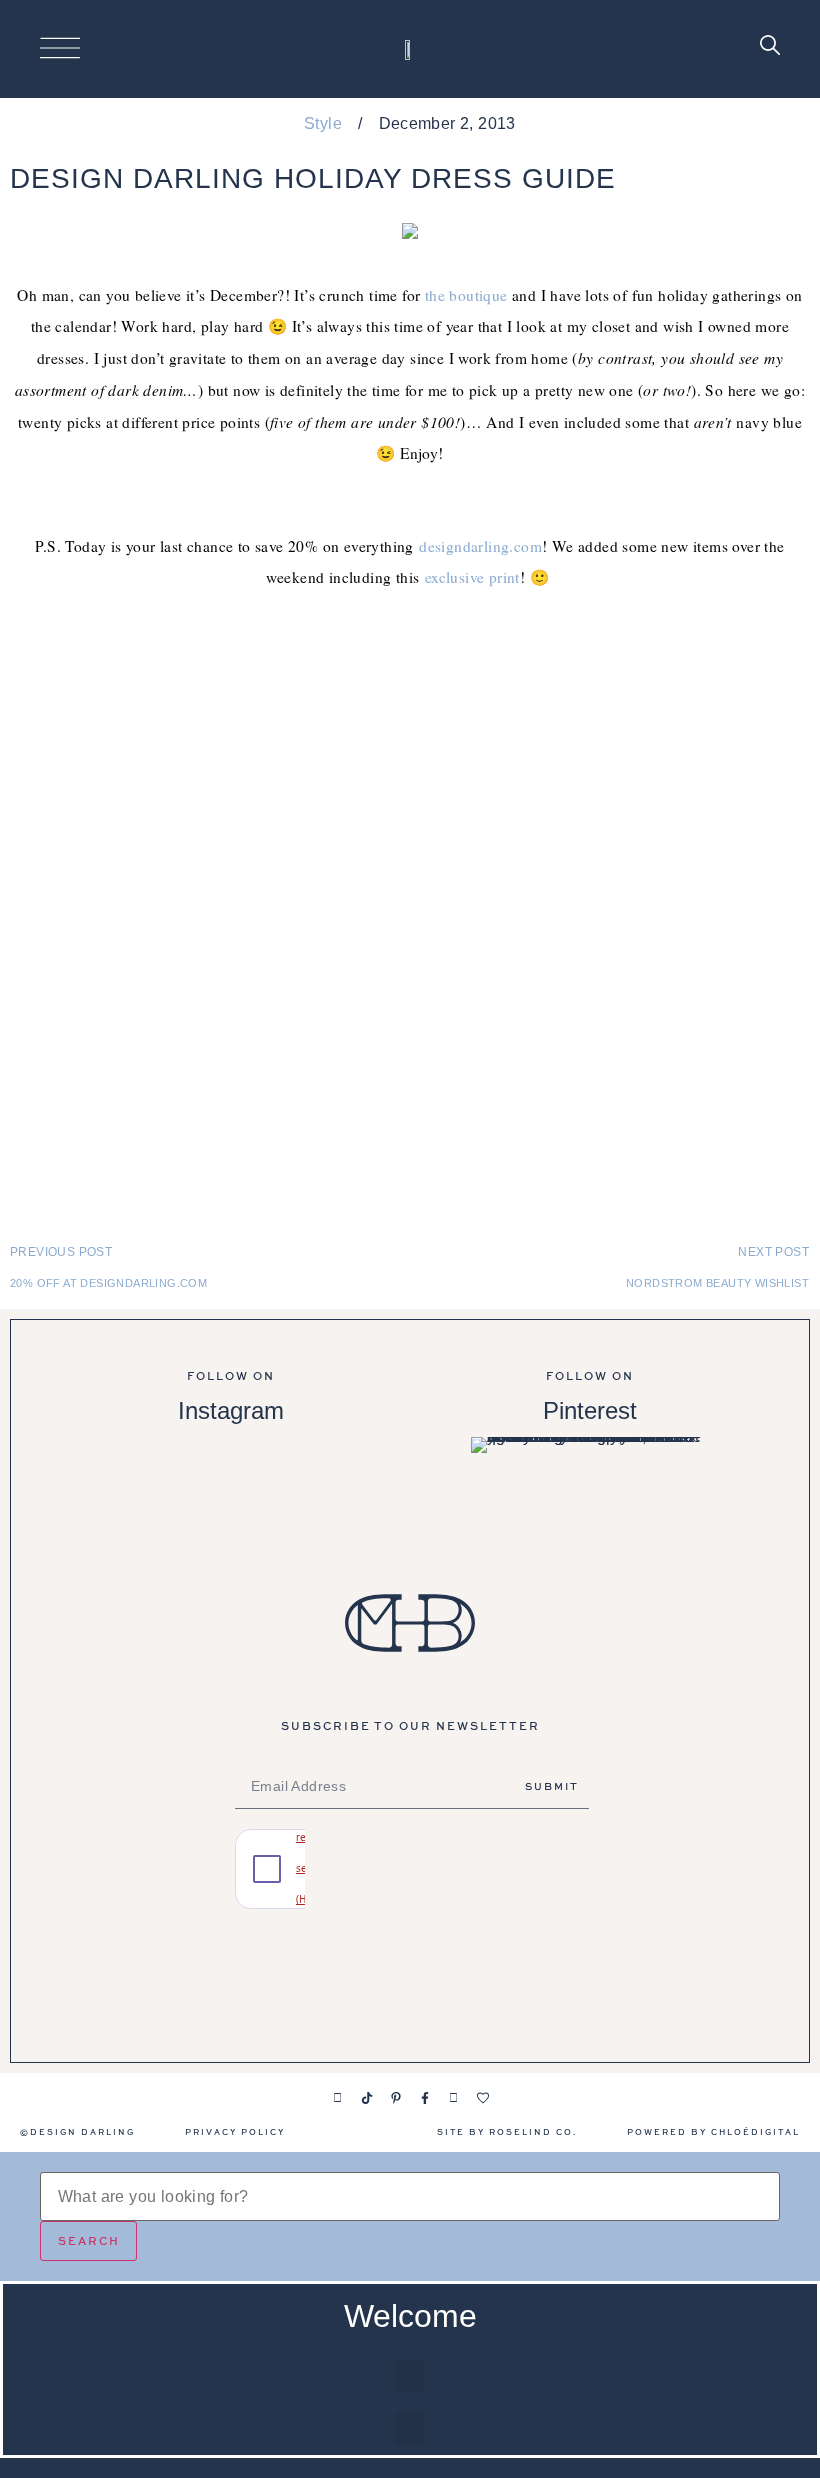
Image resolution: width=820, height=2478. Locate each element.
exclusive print (472, 577)
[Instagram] (338, 2098)
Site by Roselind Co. (507, 2131)
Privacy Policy (235, 2131)
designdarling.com (480, 546)
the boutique (466, 295)
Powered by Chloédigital (713, 2131)
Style (323, 123)
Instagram (231, 1410)
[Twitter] (454, 2098)
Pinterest (590, 1410)
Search (89, 2240)
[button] (410, 2375)
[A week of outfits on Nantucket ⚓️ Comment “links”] (230, 1495)
